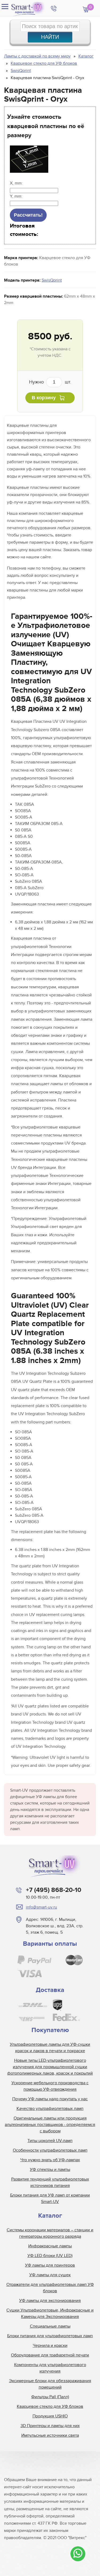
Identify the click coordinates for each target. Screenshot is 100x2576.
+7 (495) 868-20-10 (54, 1890)
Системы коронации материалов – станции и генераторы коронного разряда (50, 2233)
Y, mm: (16, 196)
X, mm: (16, 183)
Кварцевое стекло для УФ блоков (50, 2406)
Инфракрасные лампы (50, 2246)
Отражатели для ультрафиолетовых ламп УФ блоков (50, 2288)
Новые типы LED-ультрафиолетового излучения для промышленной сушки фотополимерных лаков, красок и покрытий (50, 2067)
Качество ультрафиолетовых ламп (50, 2109)
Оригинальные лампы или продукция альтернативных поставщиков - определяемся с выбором (50, 2125)
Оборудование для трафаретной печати (50, 2355)
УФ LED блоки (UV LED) (50, 2256)
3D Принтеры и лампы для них (50, 2426)
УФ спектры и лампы (50, 2170)
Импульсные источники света (50, 2435)
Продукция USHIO (50, 2416)
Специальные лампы (50, 2326)
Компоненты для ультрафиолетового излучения (50, 2368)
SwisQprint (52, 280)
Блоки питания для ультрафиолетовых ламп (50, 2336)
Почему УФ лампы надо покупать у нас (50, 2099)
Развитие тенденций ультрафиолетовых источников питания (50, 2182)
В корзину (44, 398)
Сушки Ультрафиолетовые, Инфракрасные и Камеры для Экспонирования (50, 2313)
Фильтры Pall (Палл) (50, 2397)
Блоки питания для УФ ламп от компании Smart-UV (50, 2198)
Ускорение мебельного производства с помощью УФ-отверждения (50, 2086)
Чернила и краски (50, 2345)
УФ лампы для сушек (50, 2275)
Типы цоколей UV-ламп (50, 2141)
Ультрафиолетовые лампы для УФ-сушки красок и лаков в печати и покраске (50, 2048)
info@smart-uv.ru (41, 1907)
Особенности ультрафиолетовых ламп (50, 2150)
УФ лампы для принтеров (50, 2265)
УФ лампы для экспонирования (50, 2301)
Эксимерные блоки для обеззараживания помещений (50, 2384)
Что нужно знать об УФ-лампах (50, 2160)
